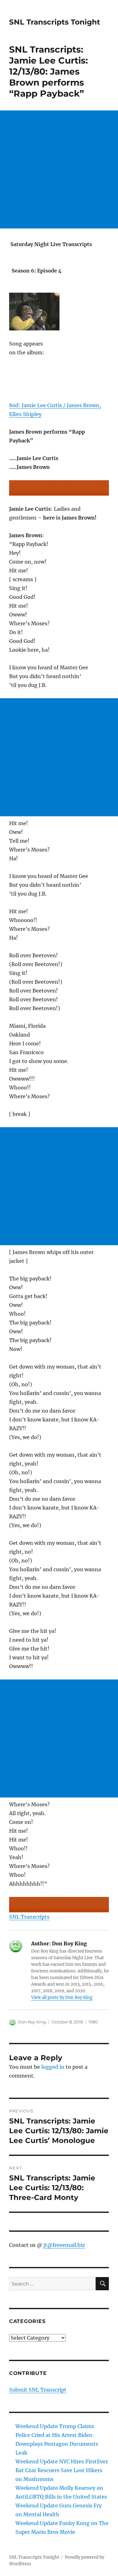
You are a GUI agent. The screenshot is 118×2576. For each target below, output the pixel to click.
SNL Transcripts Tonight (55, 22)
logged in (53, 2067)
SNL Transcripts (29, 1917)
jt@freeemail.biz (64, 2245)
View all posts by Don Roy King (62, 1997)
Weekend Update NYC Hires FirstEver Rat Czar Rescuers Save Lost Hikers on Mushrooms (62, 2470)
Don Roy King (32, 2022)
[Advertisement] (59, 169)
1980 (93, 2022)
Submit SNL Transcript (38, 2390)
